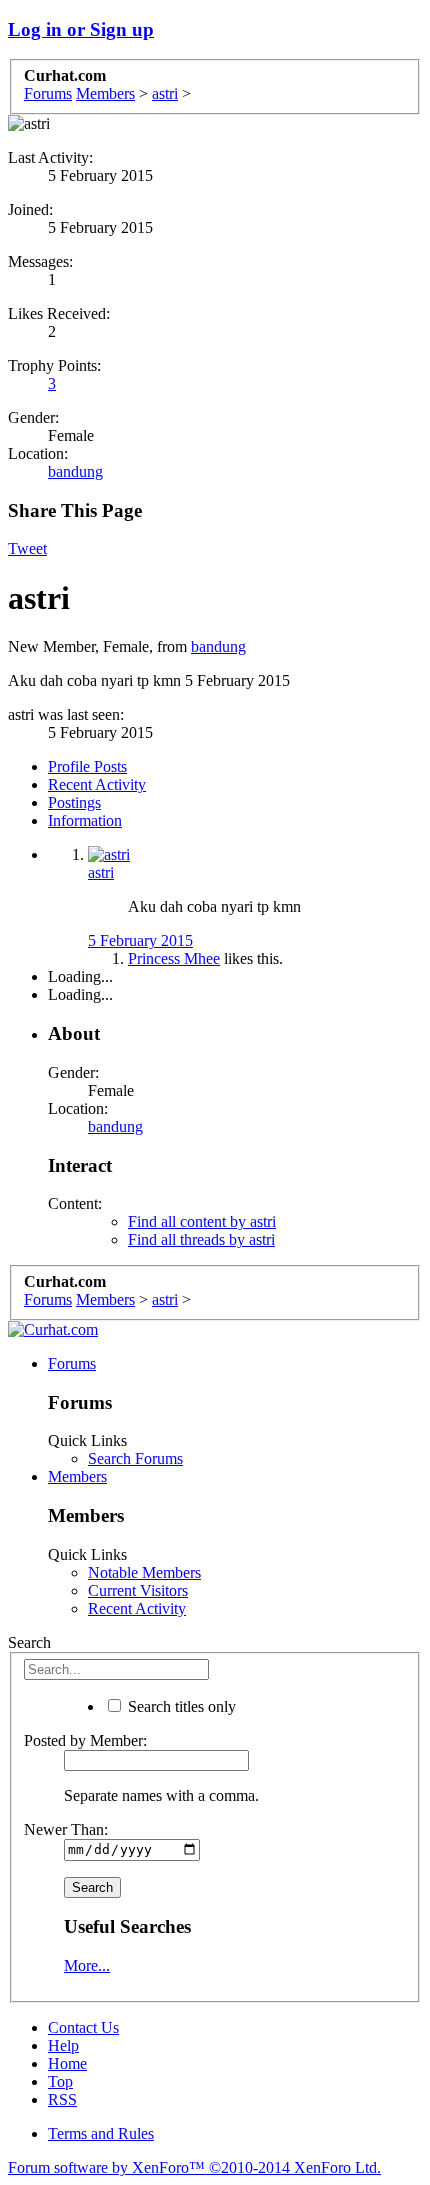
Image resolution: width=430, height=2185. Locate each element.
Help (63, 2045)
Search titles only (180, 1706)
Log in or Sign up (81, 29)
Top (60, 2081)
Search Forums (135, 1458)
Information (85, 820)
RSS (62, 2099)
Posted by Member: (85, 1740)
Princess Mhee (174, 958)
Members (77, 1476)
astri (101, 872)
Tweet (27, 548)
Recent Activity (97, 784)
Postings (74, 802)
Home (67, 2063)
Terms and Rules (101, 2133)
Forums (72, 1363)
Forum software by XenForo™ (194, 2167)
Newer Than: (66, 1829)
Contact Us (83, 2027)
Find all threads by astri (201, 1239)
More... (87, 1965)
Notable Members (144, 1572)
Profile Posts (87, 766)
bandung (75, 471)
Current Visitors (138, 1590)
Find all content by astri (202, 1221)
